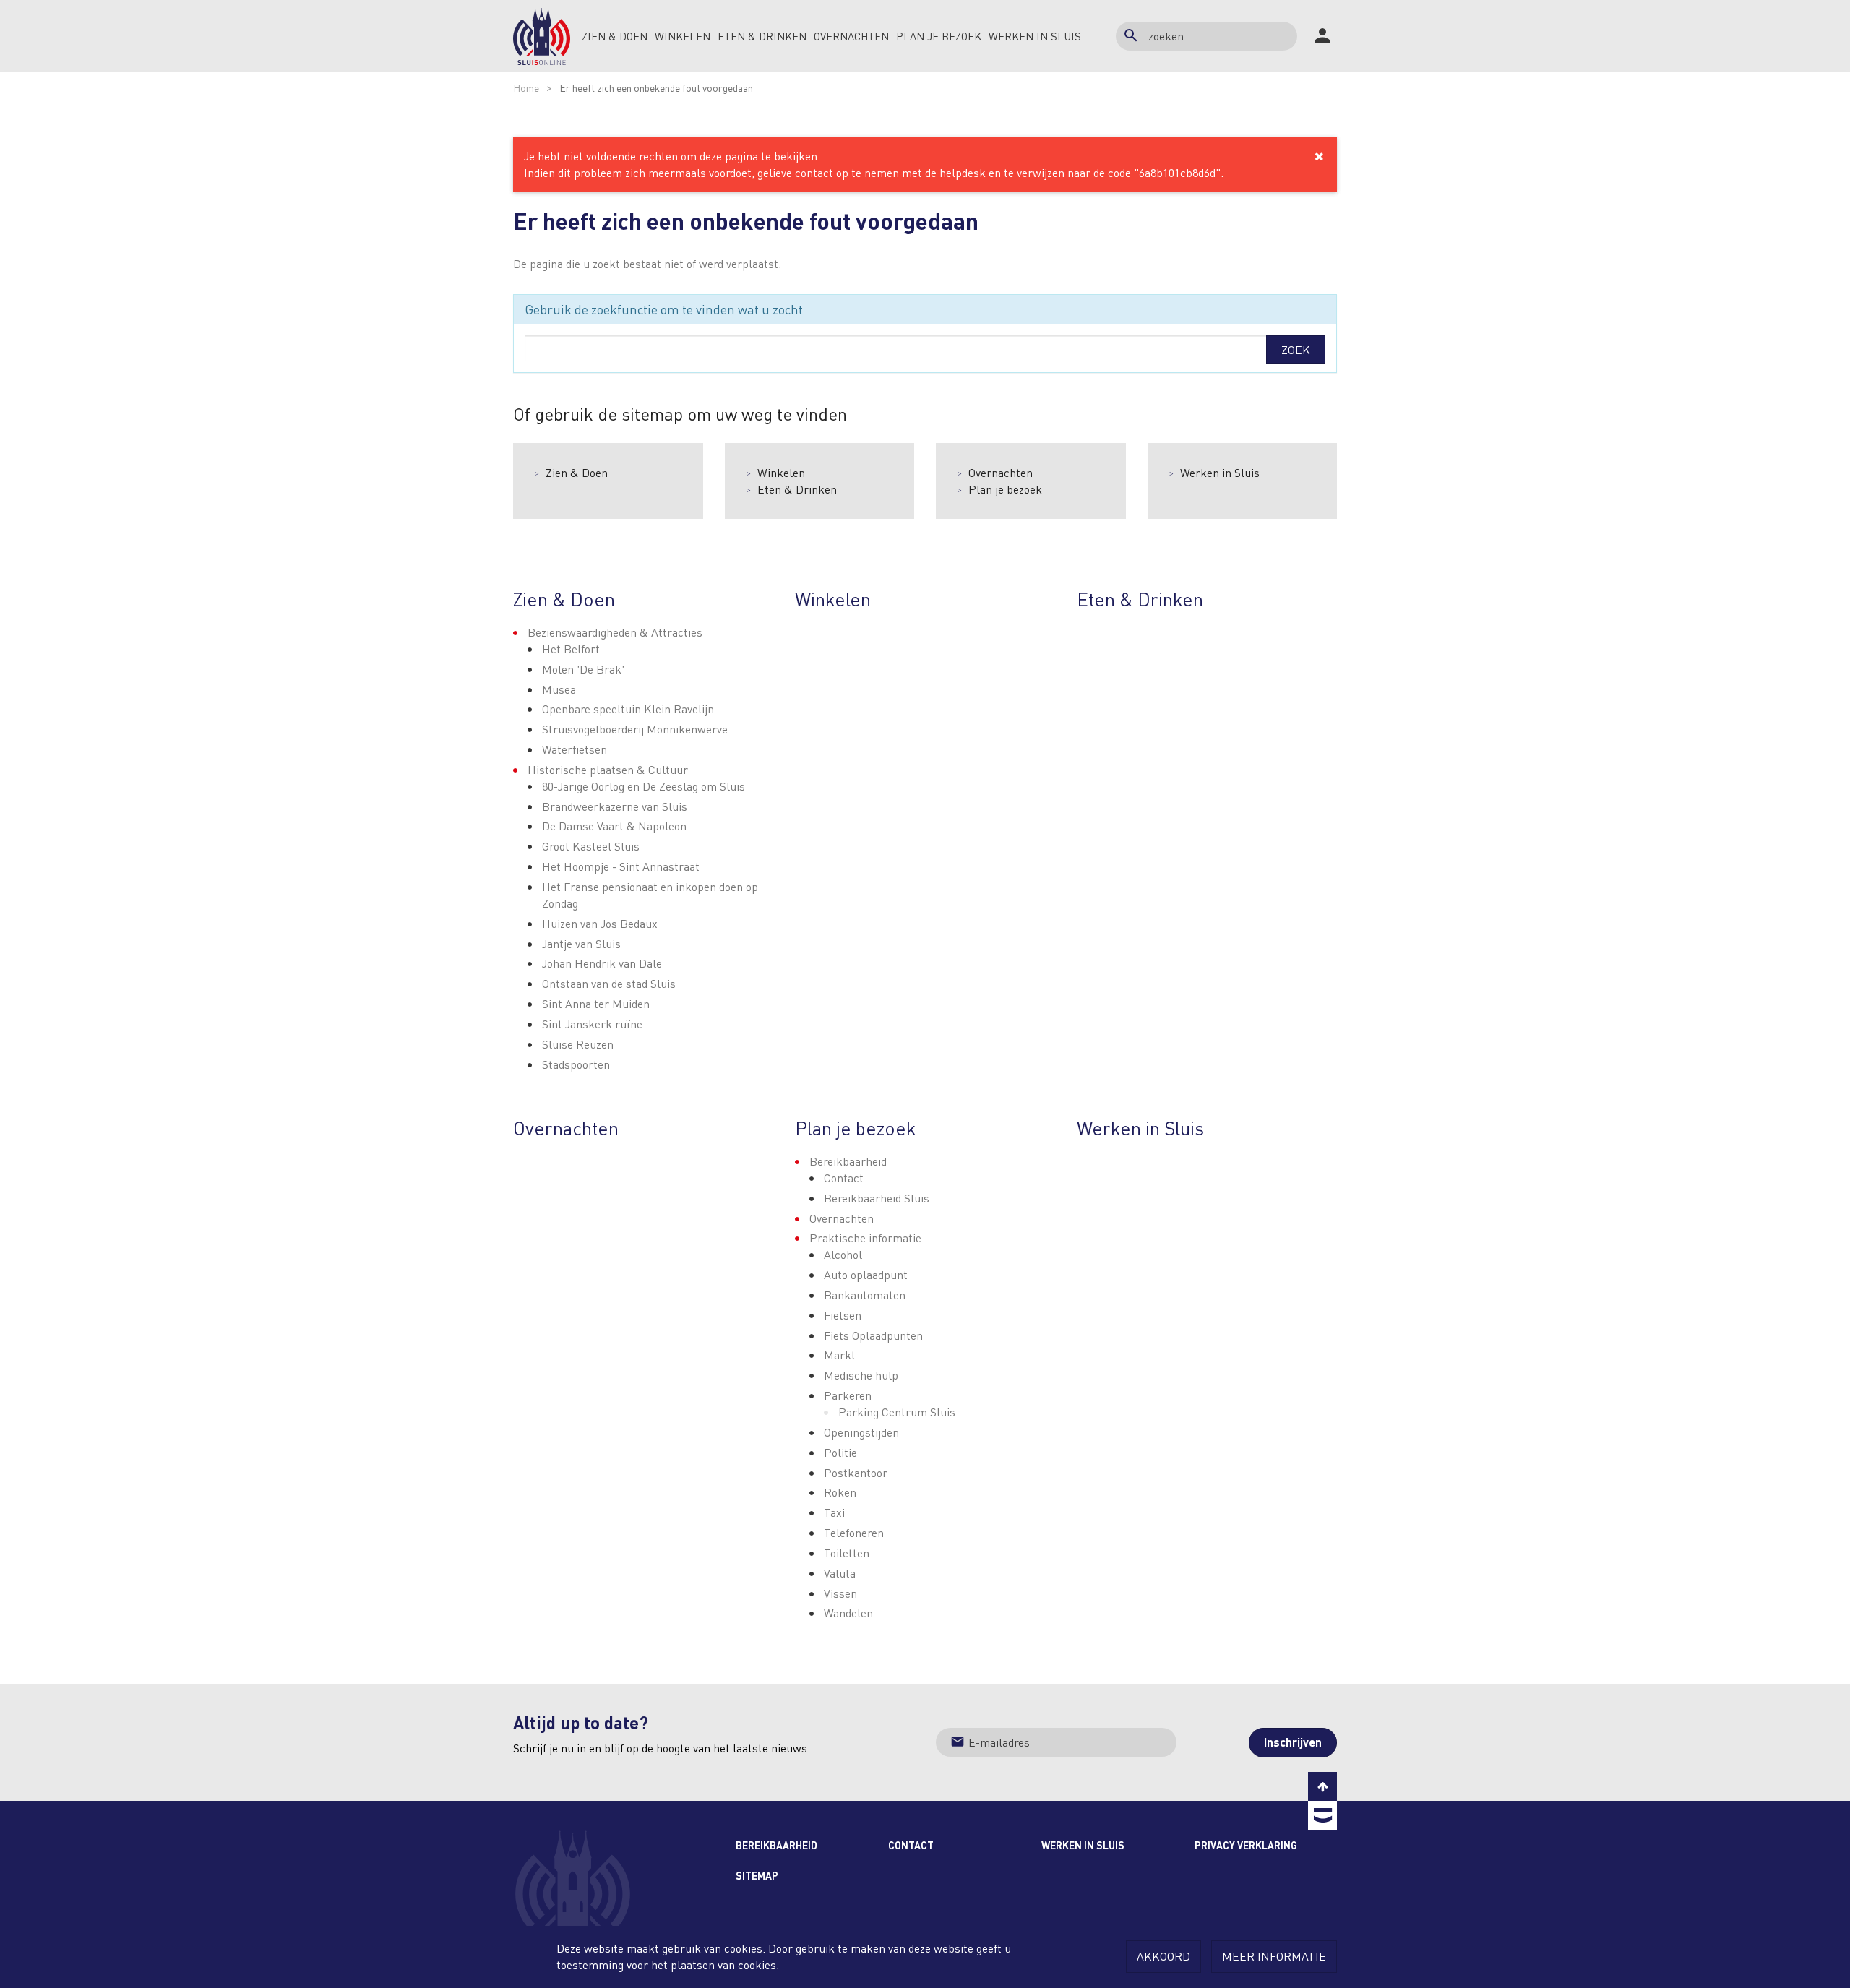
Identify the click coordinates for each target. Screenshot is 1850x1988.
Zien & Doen (577, 472)
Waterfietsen (575, 749)
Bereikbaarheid (848, 1161)
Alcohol (843, 1254)
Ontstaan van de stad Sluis (609, 983)
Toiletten (847, 1553)
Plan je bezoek (1005, 489)
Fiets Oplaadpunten (873, 1335)
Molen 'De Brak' (583, 669)
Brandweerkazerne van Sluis (615, 806)
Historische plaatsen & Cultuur (608, 769)
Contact (844, 1178)
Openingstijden (861, 1432)
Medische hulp (861, 1375)
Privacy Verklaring (1246, 1845)
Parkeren (848, 1395)
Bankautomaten (865, 1295)
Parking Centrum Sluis (897, 1412)
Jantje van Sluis (581, 943)
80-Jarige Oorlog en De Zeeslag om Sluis (644, 786)
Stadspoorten (576, 1064)
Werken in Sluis (1220, 472)
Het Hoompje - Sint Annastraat (621, 866)
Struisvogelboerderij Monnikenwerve (635, 729)
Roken (840, 1492)
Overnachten (1001, 472)
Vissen (840, 1593)
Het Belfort (571, 649)
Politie (840, 1452)
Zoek (1296, 349)
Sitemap (757, 1875)
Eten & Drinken (797, 489)
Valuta (840, 1573)
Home (526, 87)
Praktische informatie (865, 1238)
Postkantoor (856, 1472)
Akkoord (1163, 1956)
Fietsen (843, 1315)
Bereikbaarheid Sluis (877, 1198)
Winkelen (781, 472)
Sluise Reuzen (578, 1044)
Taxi (834, 1512)
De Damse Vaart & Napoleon (614, 826)
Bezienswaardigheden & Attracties (615, 632)
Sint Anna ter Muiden (596, 1003)
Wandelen (848, 1613)
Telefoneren (854, 1532)
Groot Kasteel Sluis (591, 846)
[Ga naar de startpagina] (542, 36)
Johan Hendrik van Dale (602, 963)
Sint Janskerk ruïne (592, 1024)
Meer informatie (1274, 1956)
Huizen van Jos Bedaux (600, 923)
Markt (840, 1355)
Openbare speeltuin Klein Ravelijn (628, 709)
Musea (559, 689)
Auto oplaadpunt (866, 1274)
